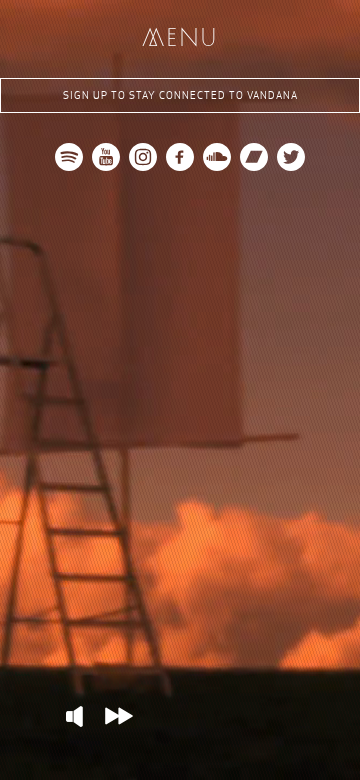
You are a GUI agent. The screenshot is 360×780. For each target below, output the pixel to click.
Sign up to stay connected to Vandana (180, 95)
